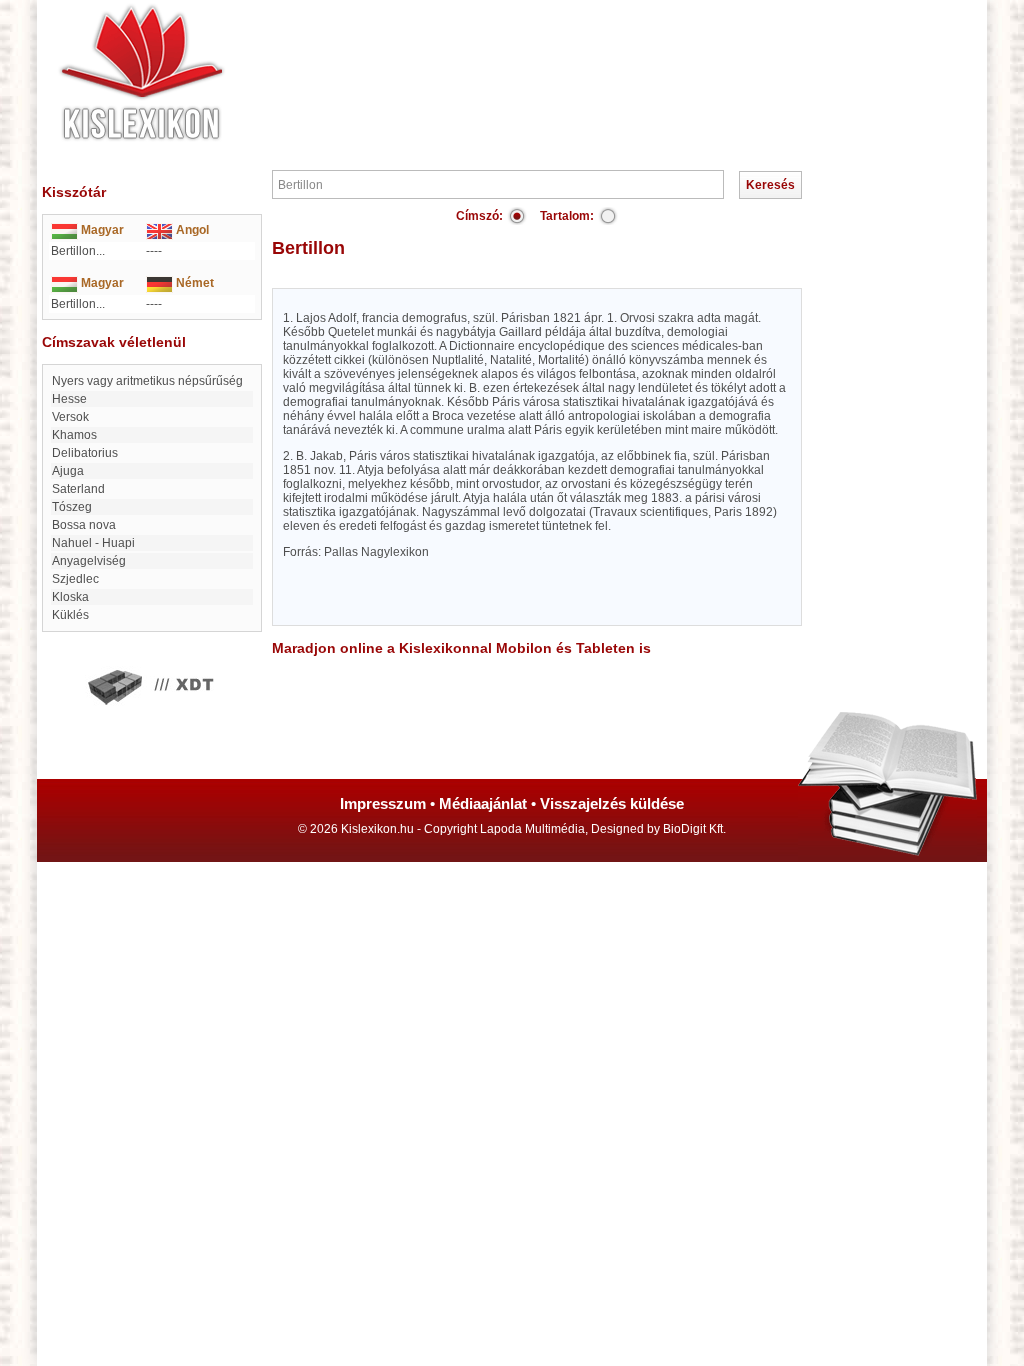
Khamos (74, 435)
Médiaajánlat (483, 803)
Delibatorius (85, 453)
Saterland (78, 489)
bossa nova (84, 525)
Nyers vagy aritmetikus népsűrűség (147, 381)
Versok (70, 417)
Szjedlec (75, 579)
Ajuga (68, 471)
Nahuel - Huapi (93, 543)
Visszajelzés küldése (612, 803)
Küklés (70, 615)
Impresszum (383, 803)
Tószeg (72, 507)
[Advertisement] (572, 60)
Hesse (69, 399)
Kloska (70, 597)
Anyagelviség (89, 561)
